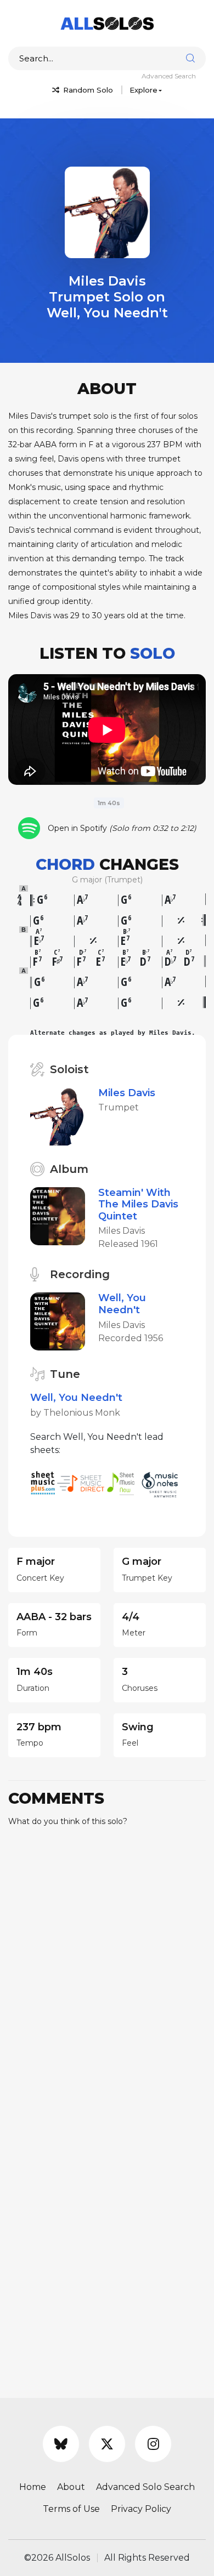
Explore (143, 90)
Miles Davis (127, 1093)
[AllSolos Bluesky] (61, 2444)
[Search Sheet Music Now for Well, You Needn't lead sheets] (124, 1482)
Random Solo (87, 90)
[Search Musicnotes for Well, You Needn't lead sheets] (162, 1482)
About (71, 2487)
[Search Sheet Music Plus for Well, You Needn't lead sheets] (44, 1482)
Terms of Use (71, 2509)
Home (33, 2487)
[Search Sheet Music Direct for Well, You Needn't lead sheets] (82, 1482)
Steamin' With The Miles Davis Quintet (138, 1204)
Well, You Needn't (122, 1304)
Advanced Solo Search (145, 2487)
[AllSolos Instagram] (153, 2444)
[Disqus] (107, 1973)
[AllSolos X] (107, 2444)
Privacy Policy (141, 2509)
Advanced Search (169, 76)
